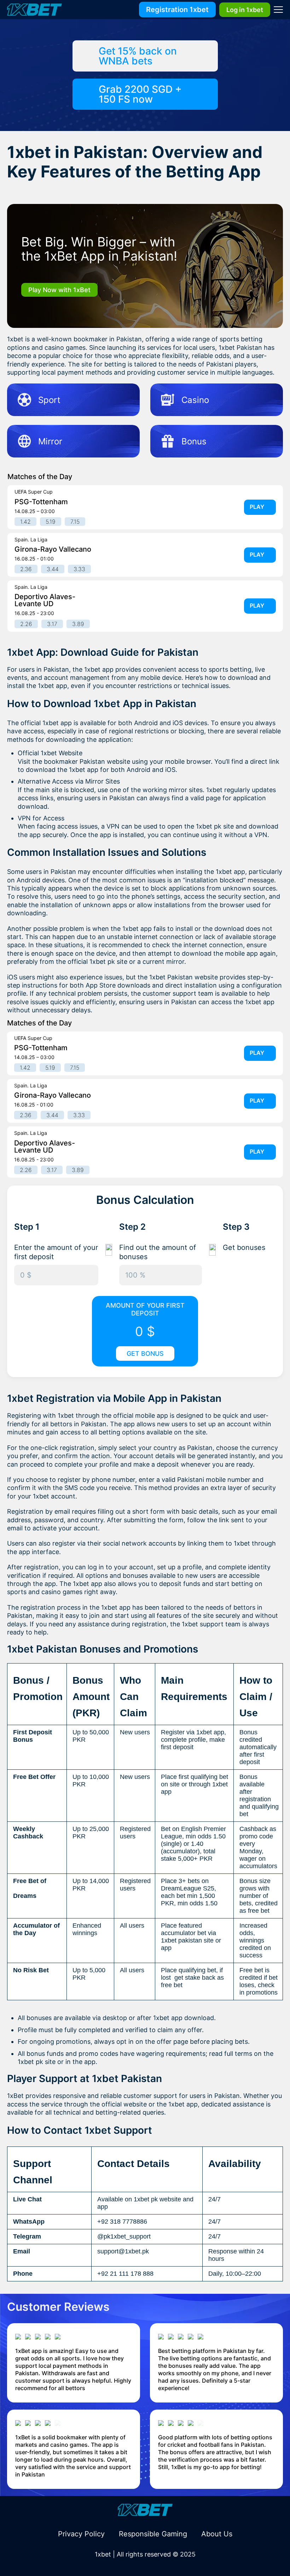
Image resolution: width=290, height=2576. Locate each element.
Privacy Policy (81, 2534)
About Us (217, 2534)
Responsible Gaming (153, 2534)
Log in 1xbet (245, 10)
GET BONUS (145, 1354)
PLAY (257, 507)
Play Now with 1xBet (59, 290)
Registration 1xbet (177, 10)
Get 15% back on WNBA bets (138, 56)
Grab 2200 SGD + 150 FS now (140, 94)
